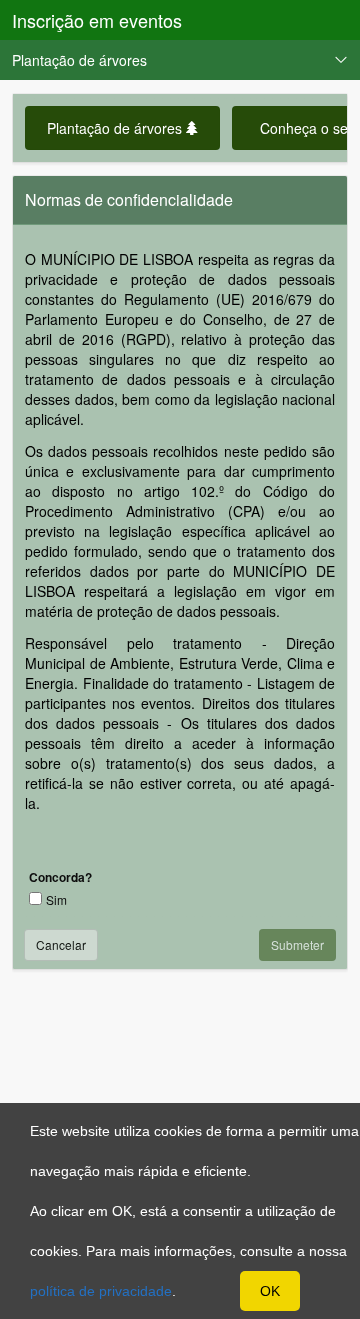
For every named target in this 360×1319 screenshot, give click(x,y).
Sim (56, 899)
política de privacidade (101, 1291)
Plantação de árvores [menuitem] (79, 60)
